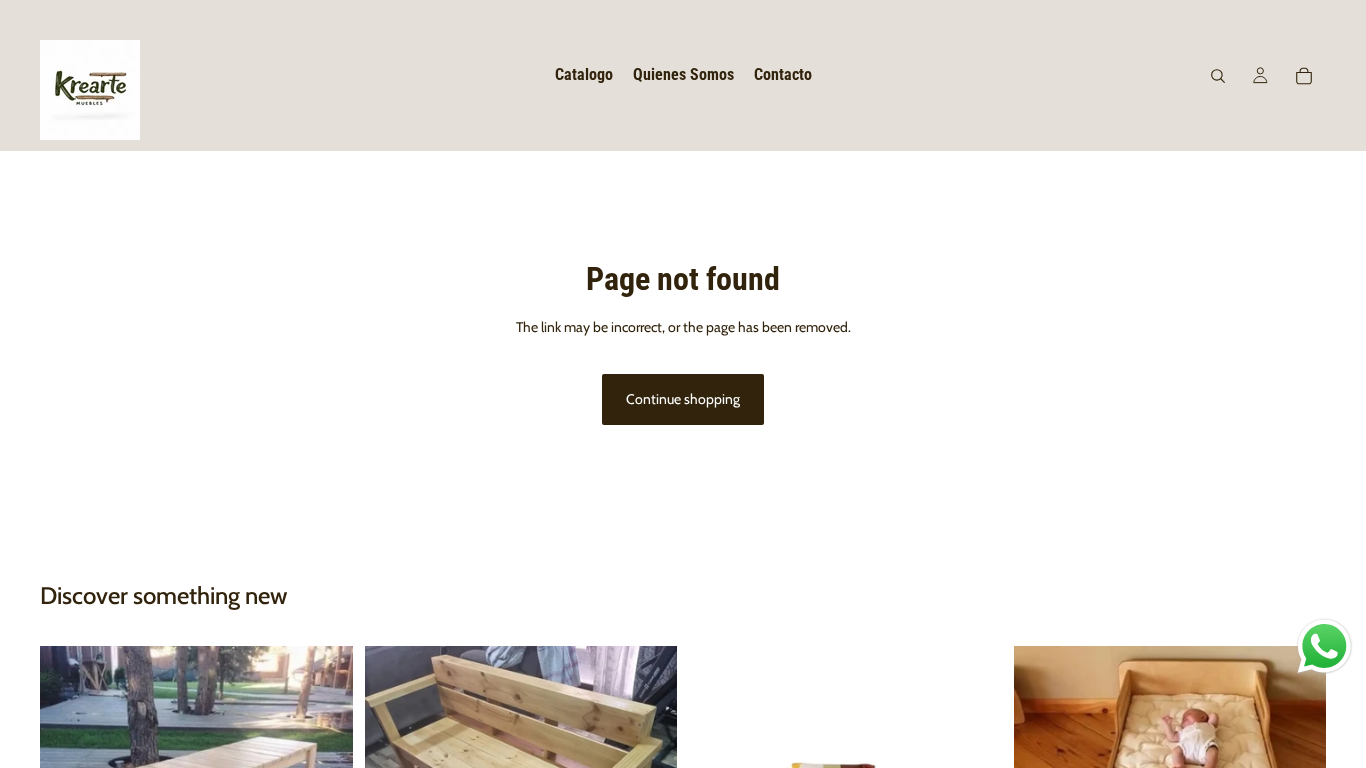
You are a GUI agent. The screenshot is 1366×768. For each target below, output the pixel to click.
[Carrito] (1304, 76)
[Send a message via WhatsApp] (1324, 646)
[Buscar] (1218, 76)
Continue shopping (683, 399)
